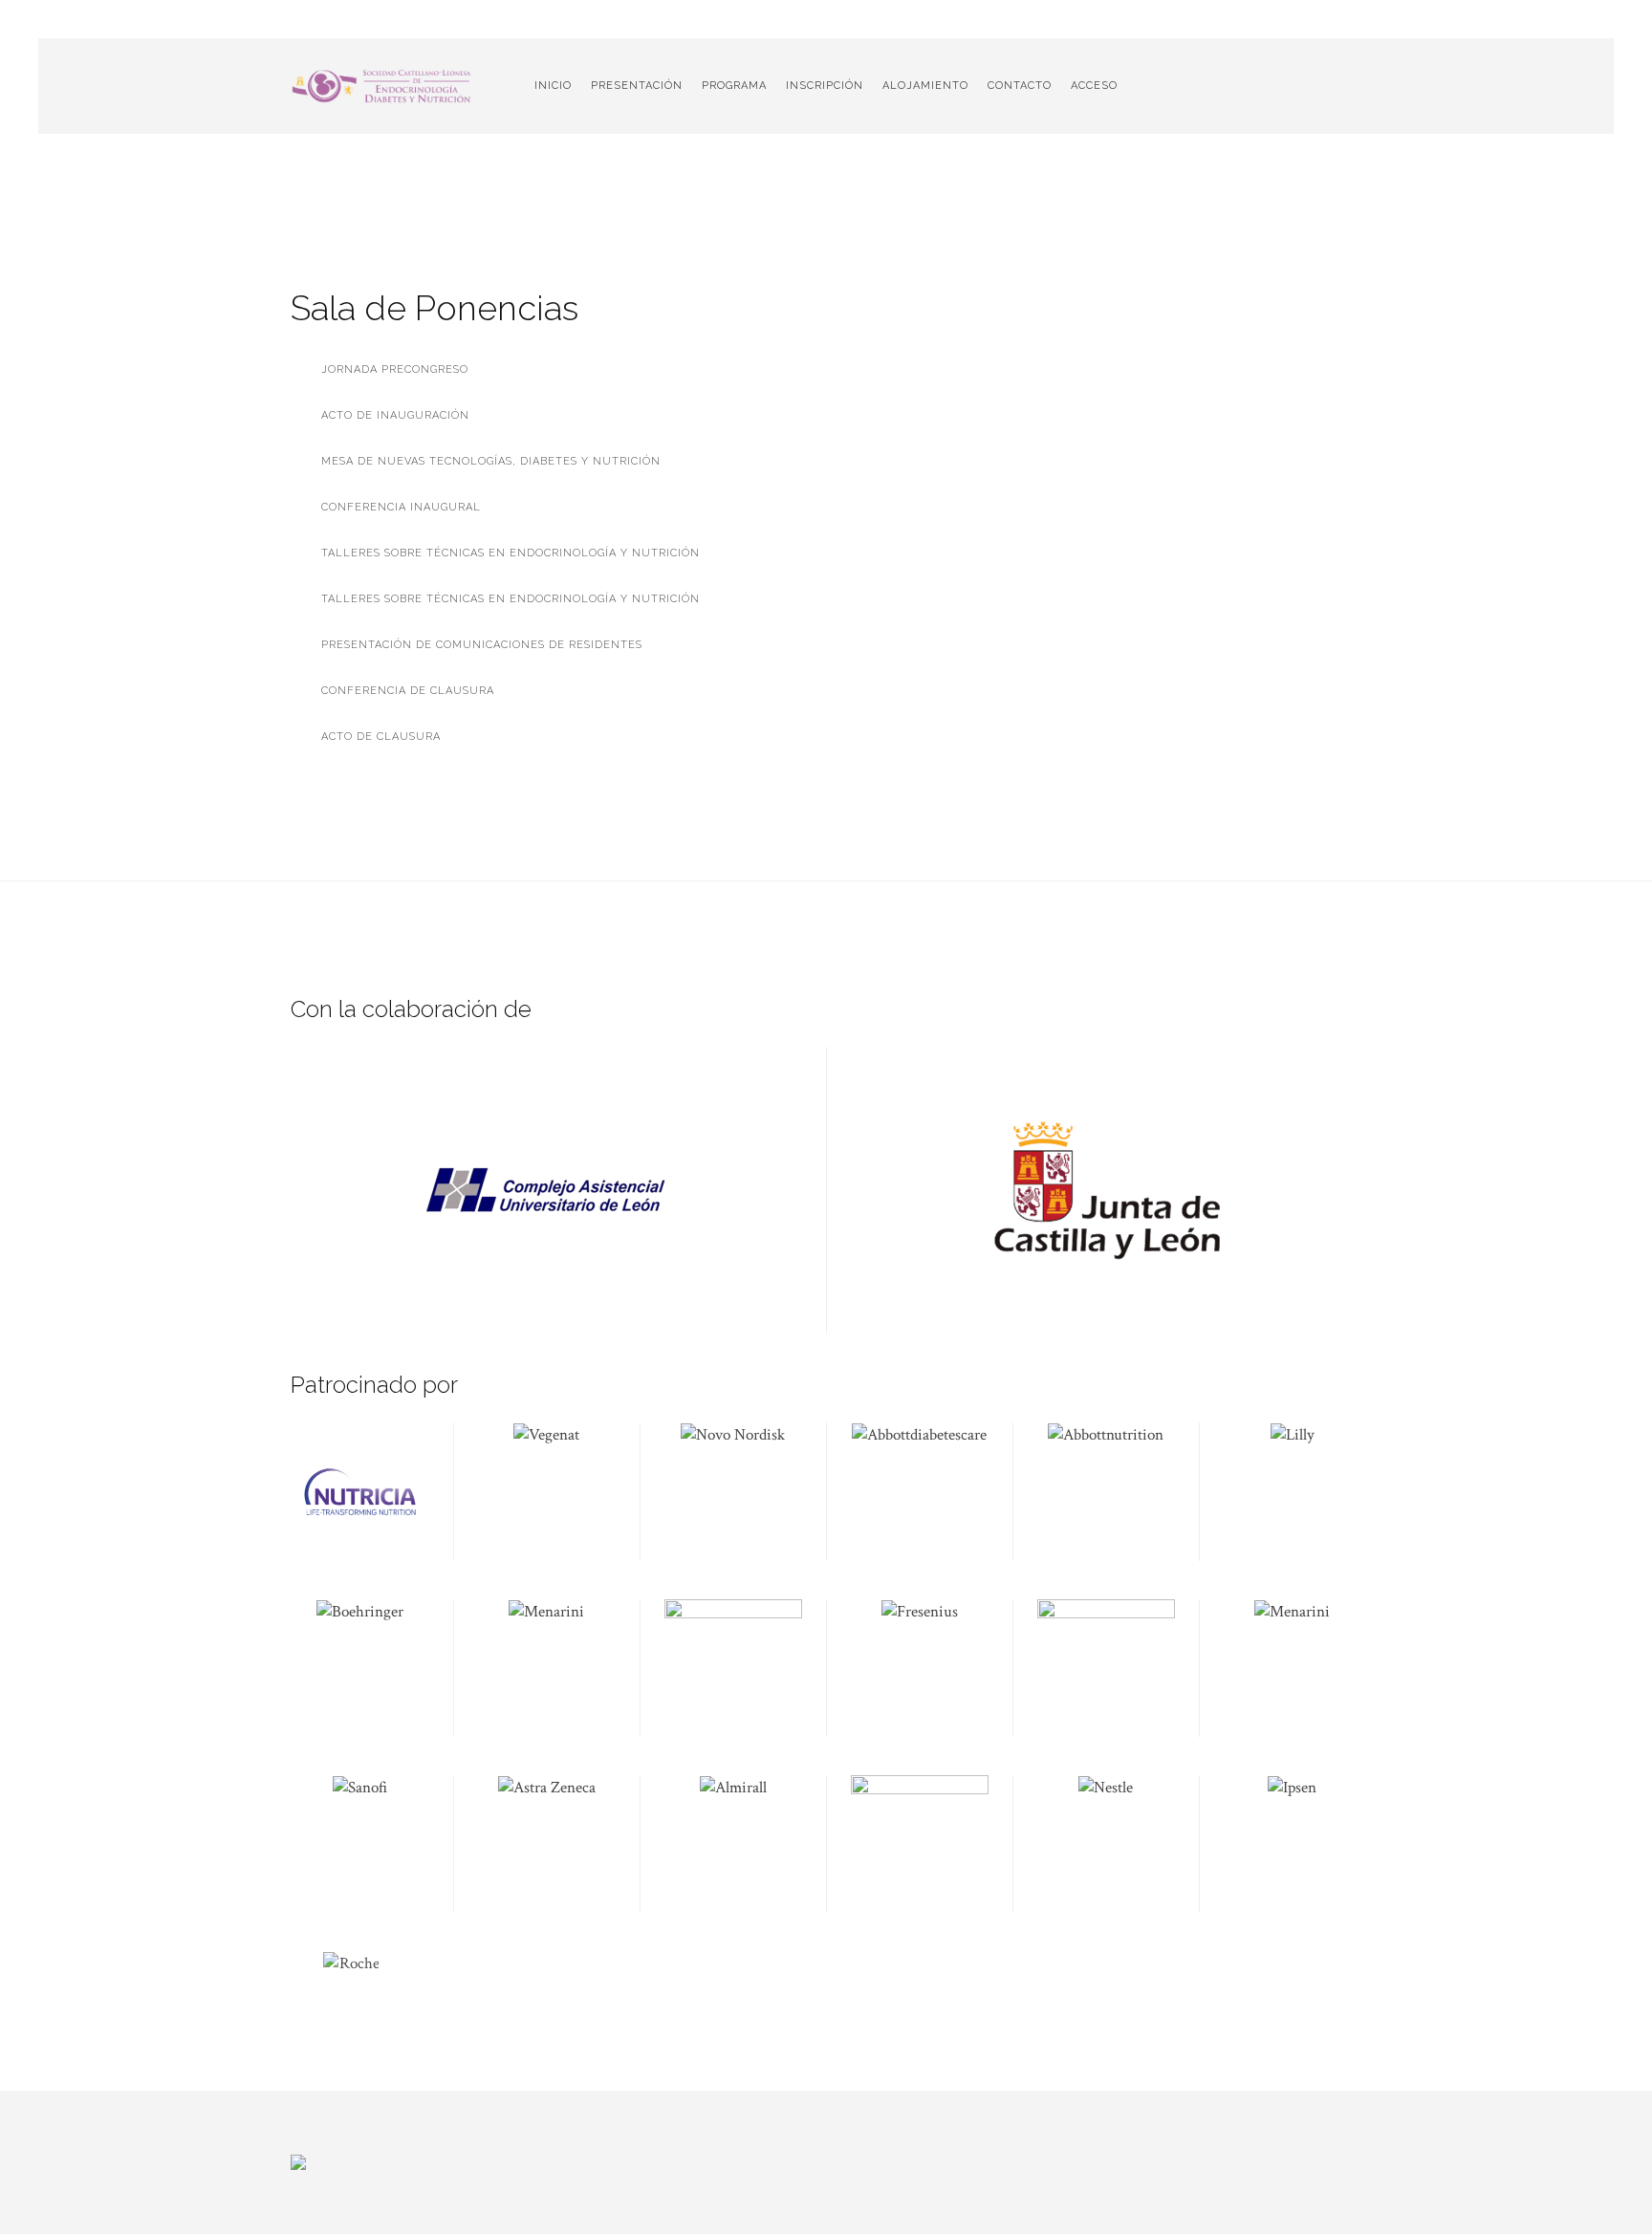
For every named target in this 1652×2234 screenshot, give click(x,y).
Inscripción (825, 86)
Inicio (553, 86)
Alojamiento (925, 86)
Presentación (637, 86)
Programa (734, 86)
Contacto (1020, 86)
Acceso (1094, 86)
